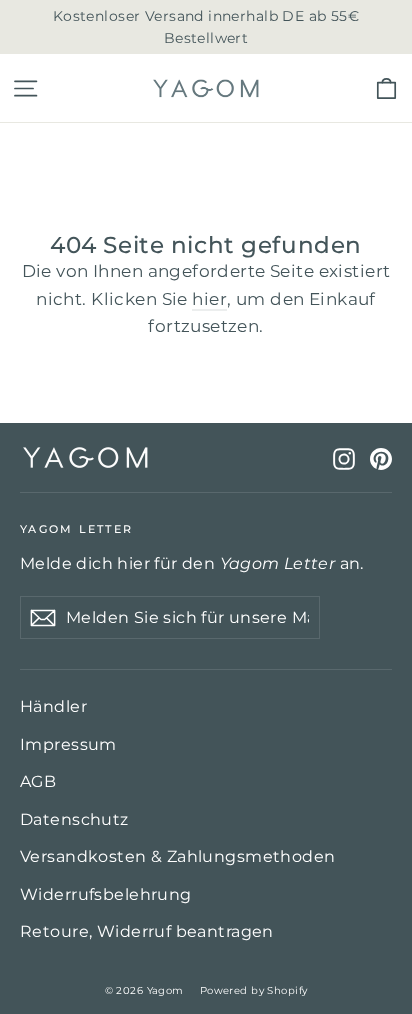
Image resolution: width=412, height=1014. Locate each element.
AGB (38, 781)
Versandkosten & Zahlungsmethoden (178, 856)
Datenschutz (74, 819)
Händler (53, 706)
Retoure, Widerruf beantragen (147, 931)
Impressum (68, 744)
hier (209, 299)
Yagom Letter (76, 528)
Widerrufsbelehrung (106, 894)
